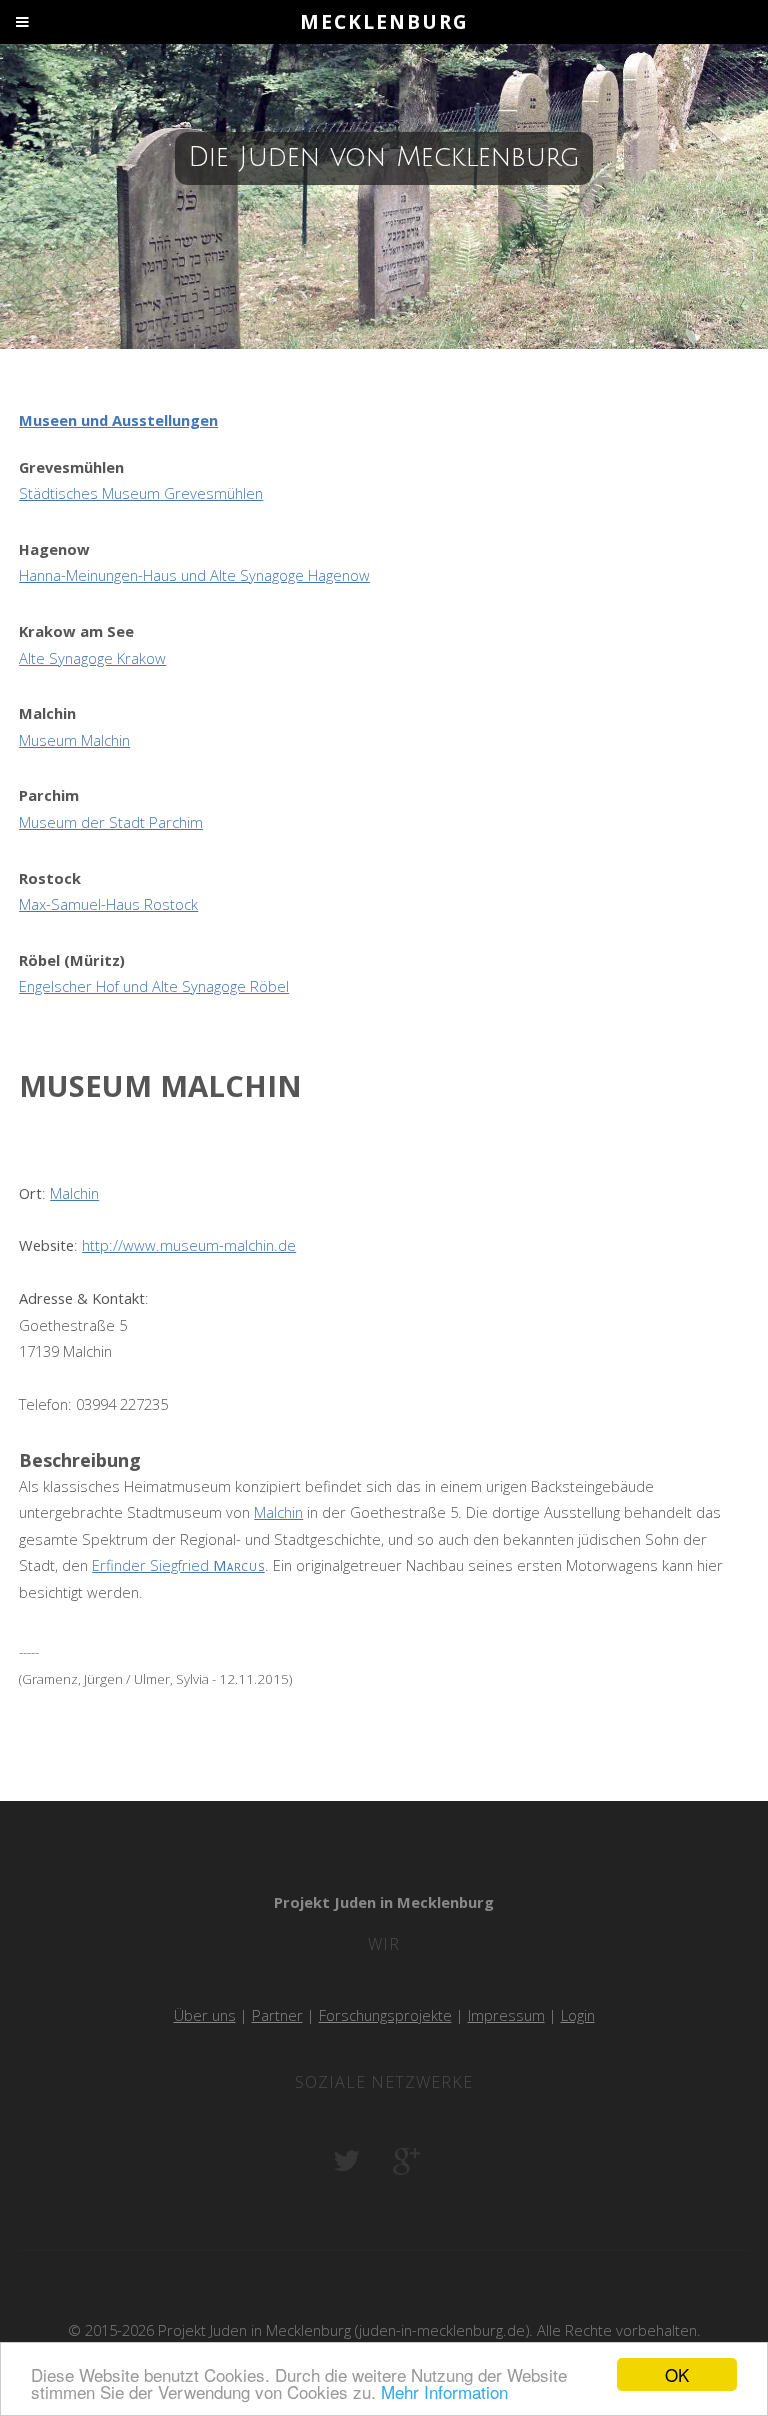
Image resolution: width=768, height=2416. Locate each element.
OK (677, 2374)
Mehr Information (444, 2391)
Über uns (205, 2015)
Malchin (74, 1193)
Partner (277, 2015)
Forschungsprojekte (385, 2015)
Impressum (506, 2015)
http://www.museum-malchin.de (189, 1245)
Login (578, 2015)
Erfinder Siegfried (178, 1565)
